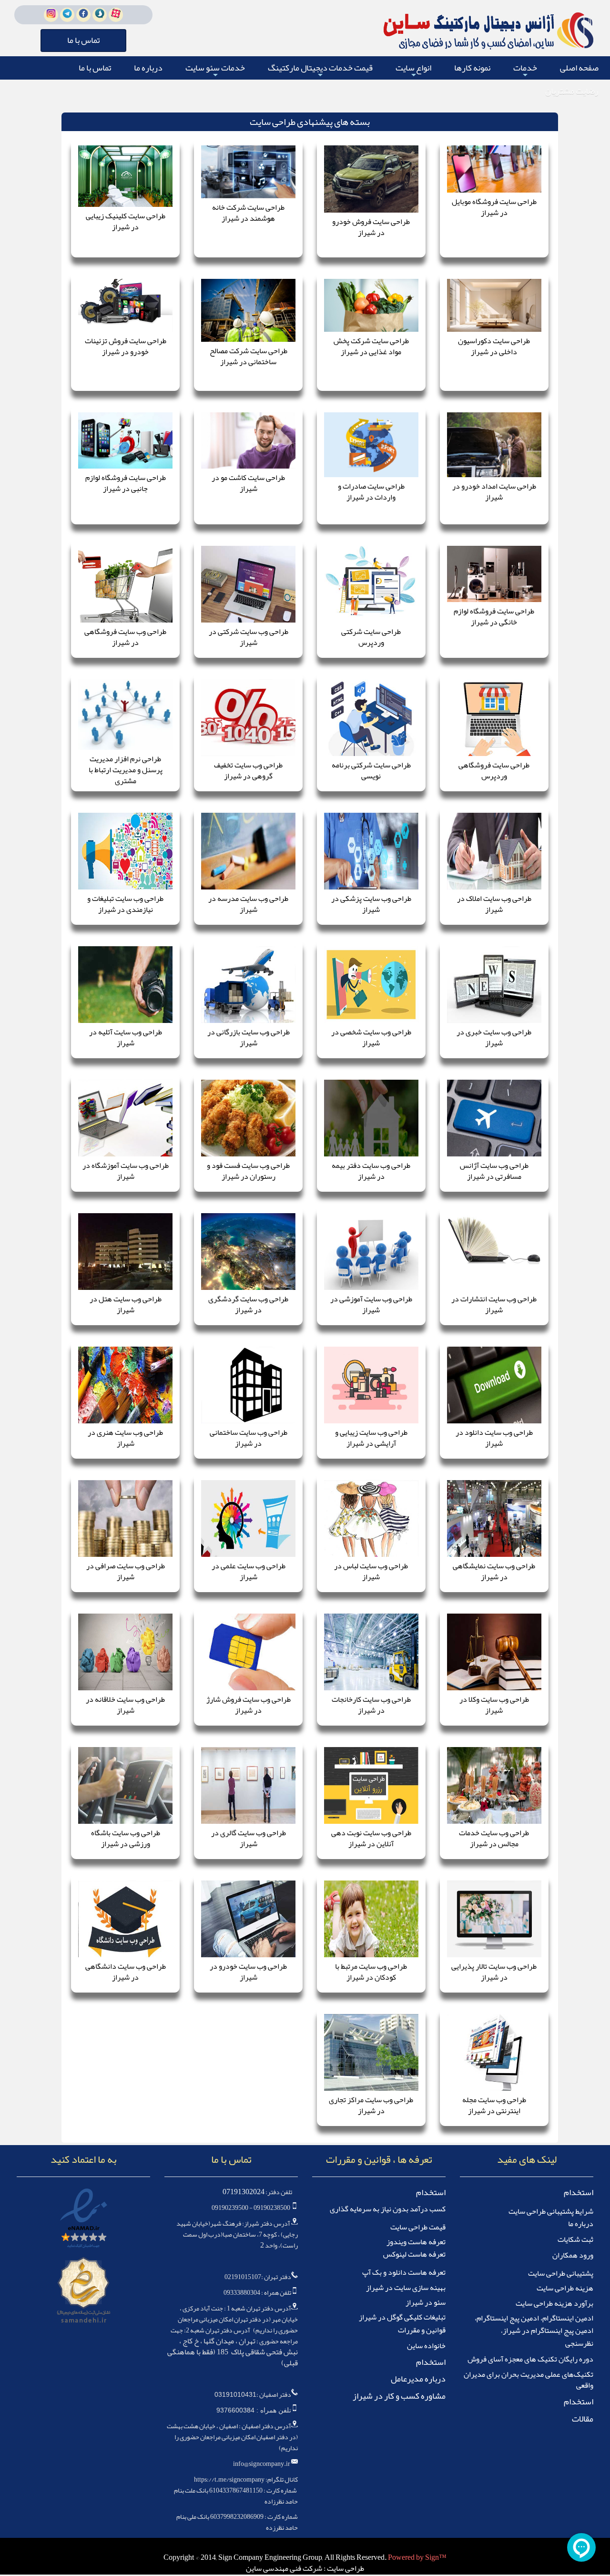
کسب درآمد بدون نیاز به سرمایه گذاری (388, 2209)
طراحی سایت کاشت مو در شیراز (248, 483)
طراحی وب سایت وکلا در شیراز (494, 1705)
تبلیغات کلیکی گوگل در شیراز (402, 2317)
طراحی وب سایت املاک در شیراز (494, 904)
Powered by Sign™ (417, 2557)
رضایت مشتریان (572, 91)
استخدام (579, 2192)
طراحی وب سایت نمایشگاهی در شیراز (494, 1571)
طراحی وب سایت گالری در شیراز (249, 1838)
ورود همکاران (573, 2255)
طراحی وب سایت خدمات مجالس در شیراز (494, 1838)
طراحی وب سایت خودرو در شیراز (248, 1972)
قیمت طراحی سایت (418, 2227)
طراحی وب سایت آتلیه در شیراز (126, 1038)
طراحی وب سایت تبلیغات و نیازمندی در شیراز (125, 904)
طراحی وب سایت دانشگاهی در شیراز (126, 1972)
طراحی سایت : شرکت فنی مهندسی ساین (305, 2568)
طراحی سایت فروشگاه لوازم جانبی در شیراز (126, 483)
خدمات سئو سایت (215, 69)
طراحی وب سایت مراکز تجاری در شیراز (371, 2105)
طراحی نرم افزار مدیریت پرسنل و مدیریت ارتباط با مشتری (126, 770)
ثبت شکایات (575, 2239)
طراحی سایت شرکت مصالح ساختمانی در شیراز (249, 356)
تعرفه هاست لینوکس (414, 2254)
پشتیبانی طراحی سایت (561, 2273)
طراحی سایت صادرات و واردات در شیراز (371, 492)
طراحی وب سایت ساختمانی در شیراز (249, 1438)
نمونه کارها (472, 68)
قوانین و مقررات (422, 2330)
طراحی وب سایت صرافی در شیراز (126, 1571)
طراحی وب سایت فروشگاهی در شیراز (125, 637)
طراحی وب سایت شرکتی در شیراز (249, 637)
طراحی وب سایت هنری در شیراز (125, 1438)
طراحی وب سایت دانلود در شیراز (494, 1438)
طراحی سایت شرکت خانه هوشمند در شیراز (248, 213)
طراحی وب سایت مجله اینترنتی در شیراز (494, 2105)
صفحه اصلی (579, 68)
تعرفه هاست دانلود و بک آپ (404, 2272)
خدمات (525, 69)
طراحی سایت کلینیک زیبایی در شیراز (126, 221)
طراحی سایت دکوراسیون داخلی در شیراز (494, 346)
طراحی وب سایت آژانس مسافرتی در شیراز (494, 1171)
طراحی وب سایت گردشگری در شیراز (248, 1304)
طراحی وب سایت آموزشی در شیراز (371, 1304)
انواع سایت (413, 69)
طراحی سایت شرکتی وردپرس (371, 637)
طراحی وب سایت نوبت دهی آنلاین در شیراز (371, 1838)
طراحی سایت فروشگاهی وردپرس (494, 771)
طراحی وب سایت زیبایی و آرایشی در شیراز (371, 1438)
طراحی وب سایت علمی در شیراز (249, 1571)
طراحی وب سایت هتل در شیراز (126, 1304)
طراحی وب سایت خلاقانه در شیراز (125, 1705)
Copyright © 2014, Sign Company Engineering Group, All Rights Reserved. (276, 2557)
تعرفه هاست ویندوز (416, 2242)
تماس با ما (95, 68)
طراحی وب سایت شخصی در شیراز (371, 1038)
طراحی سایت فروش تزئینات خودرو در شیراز (126, 346)
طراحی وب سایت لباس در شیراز (371, 1571)
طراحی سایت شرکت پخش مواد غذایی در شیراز (371, 346)
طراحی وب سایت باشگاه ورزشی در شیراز (126, 1838)
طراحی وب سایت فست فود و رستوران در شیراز (248, 1171)
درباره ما (148, 68)
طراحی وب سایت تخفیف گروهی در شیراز (248, 771)
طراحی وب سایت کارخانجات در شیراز (371, 1705)
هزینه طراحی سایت (565, 2288)
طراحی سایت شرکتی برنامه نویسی (371, 771)
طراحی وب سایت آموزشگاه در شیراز (126, 1171)
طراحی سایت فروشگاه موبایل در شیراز (494, 207)
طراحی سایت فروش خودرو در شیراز (371, 227)
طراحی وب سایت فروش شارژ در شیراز (249, 1705)
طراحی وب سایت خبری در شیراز (494, 1038)
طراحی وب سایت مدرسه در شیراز (248, 904)
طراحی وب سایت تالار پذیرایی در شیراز (494, 1972)
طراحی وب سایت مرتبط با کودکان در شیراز (371, 1972)
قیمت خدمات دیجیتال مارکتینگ (320, 69)
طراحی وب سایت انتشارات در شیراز (494, 1304)
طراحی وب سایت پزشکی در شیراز (371, 904)
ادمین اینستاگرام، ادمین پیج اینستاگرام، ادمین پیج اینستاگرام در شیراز (534, 2324)
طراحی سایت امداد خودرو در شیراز (494, 492)
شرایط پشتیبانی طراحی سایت (551, 2211)
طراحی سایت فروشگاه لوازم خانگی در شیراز (494, 617)
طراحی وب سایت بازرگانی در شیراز (249, 1038)
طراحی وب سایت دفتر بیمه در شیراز (371, 1171)
